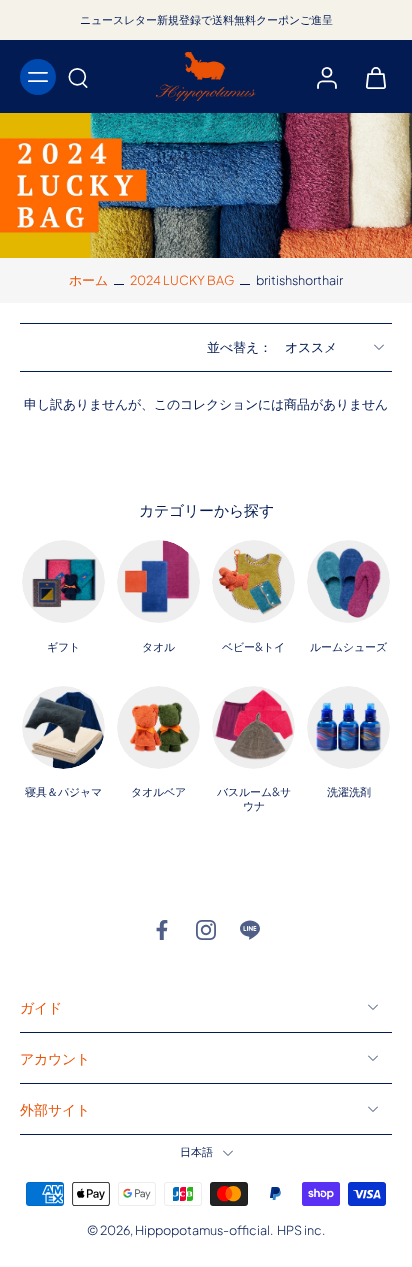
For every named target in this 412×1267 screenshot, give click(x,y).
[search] (78, 77)
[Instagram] (206, 930)
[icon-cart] (370, 77)
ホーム (88, 280)
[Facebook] (162, 930)
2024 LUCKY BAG (182, 280)
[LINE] (250, 930)
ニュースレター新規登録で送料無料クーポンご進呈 (206, 19)
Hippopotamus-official (202, 1230)
